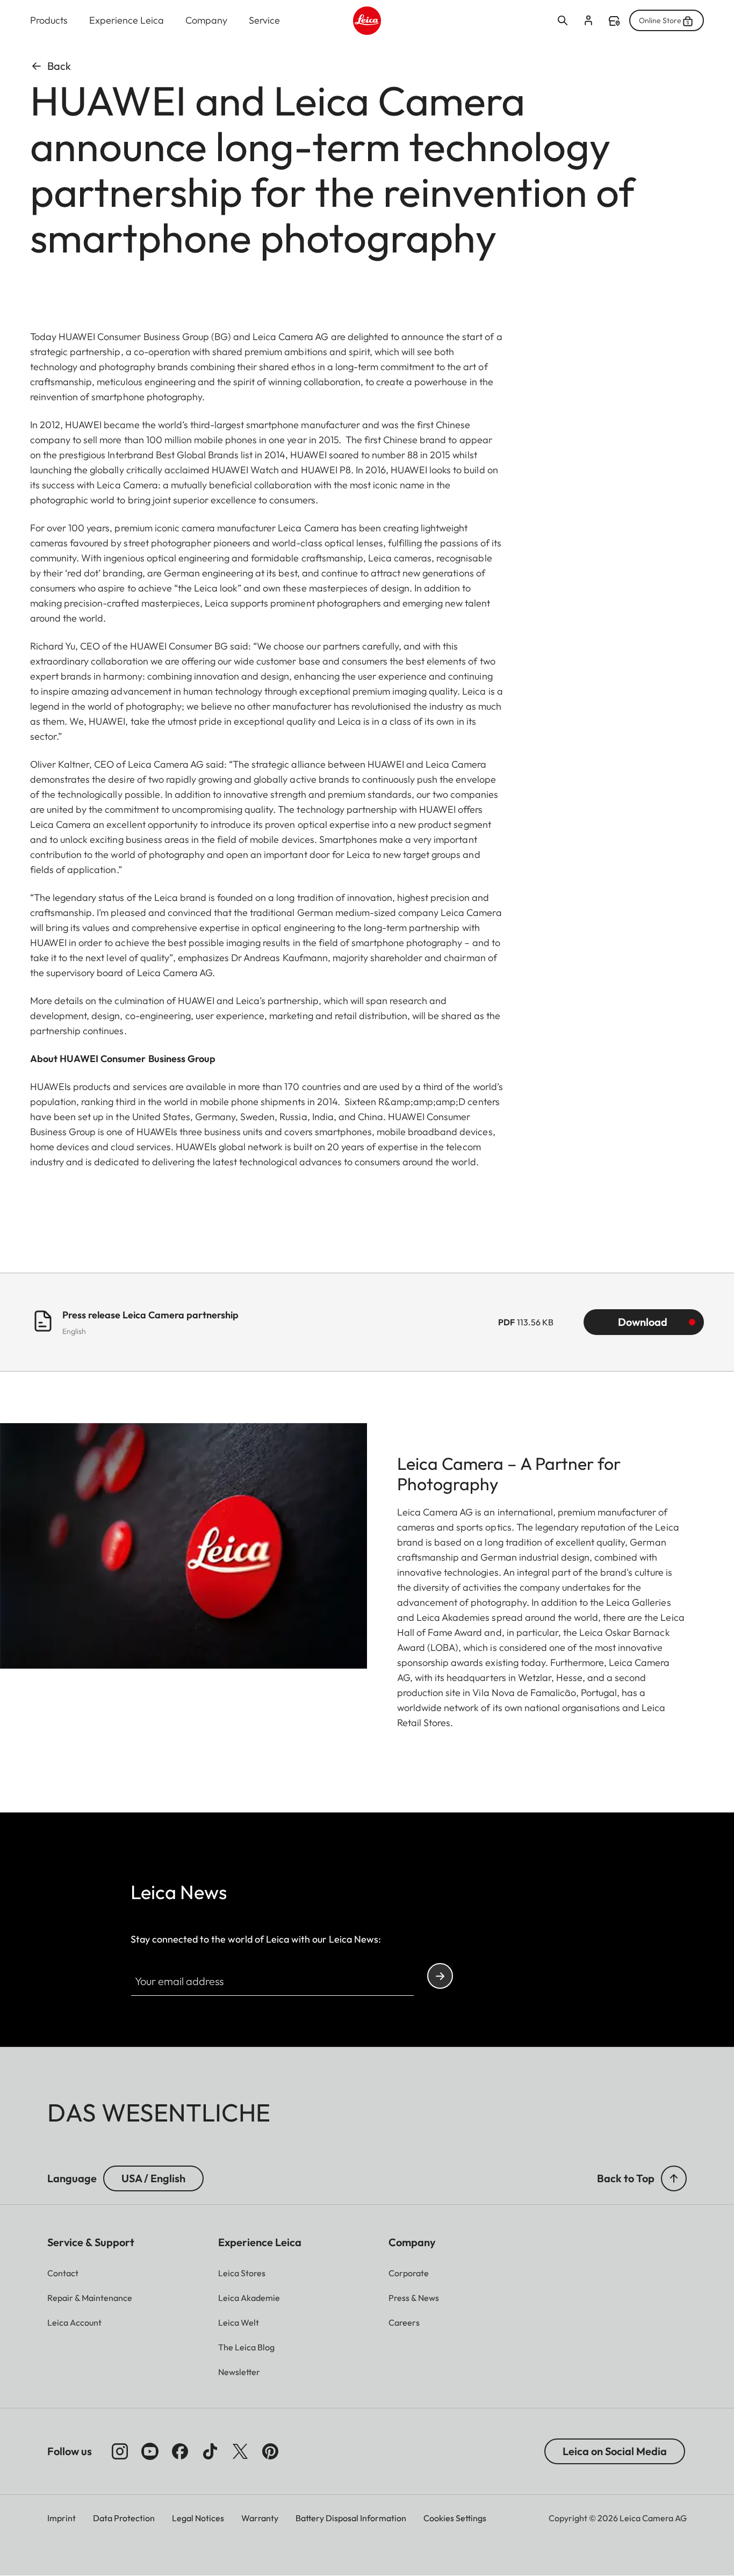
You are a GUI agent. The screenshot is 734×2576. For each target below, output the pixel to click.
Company (206, 20)
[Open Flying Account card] (588, 20)
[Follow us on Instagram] (120, 2451)
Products (49, 20)
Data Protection (124, 2518)
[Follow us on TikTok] (210, 2451)
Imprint (62, 2518)
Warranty (260, 2518)
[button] (674, 2178)
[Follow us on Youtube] (150, 2451)
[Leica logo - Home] (367, 21)
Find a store (614, 21)
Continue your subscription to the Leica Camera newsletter (440, 1976)
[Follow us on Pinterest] (270, 2451)
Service (264, 20)
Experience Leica (127, 20)
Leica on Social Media (615, 2451)
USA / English (153, 2178)
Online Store (660, 20)
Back (59, 66)
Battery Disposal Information (351, 2518)
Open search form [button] (563, 20)
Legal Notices (198, 2518)
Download (643, 1322)
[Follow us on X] (240, 2451)
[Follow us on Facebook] (180, 2451)
